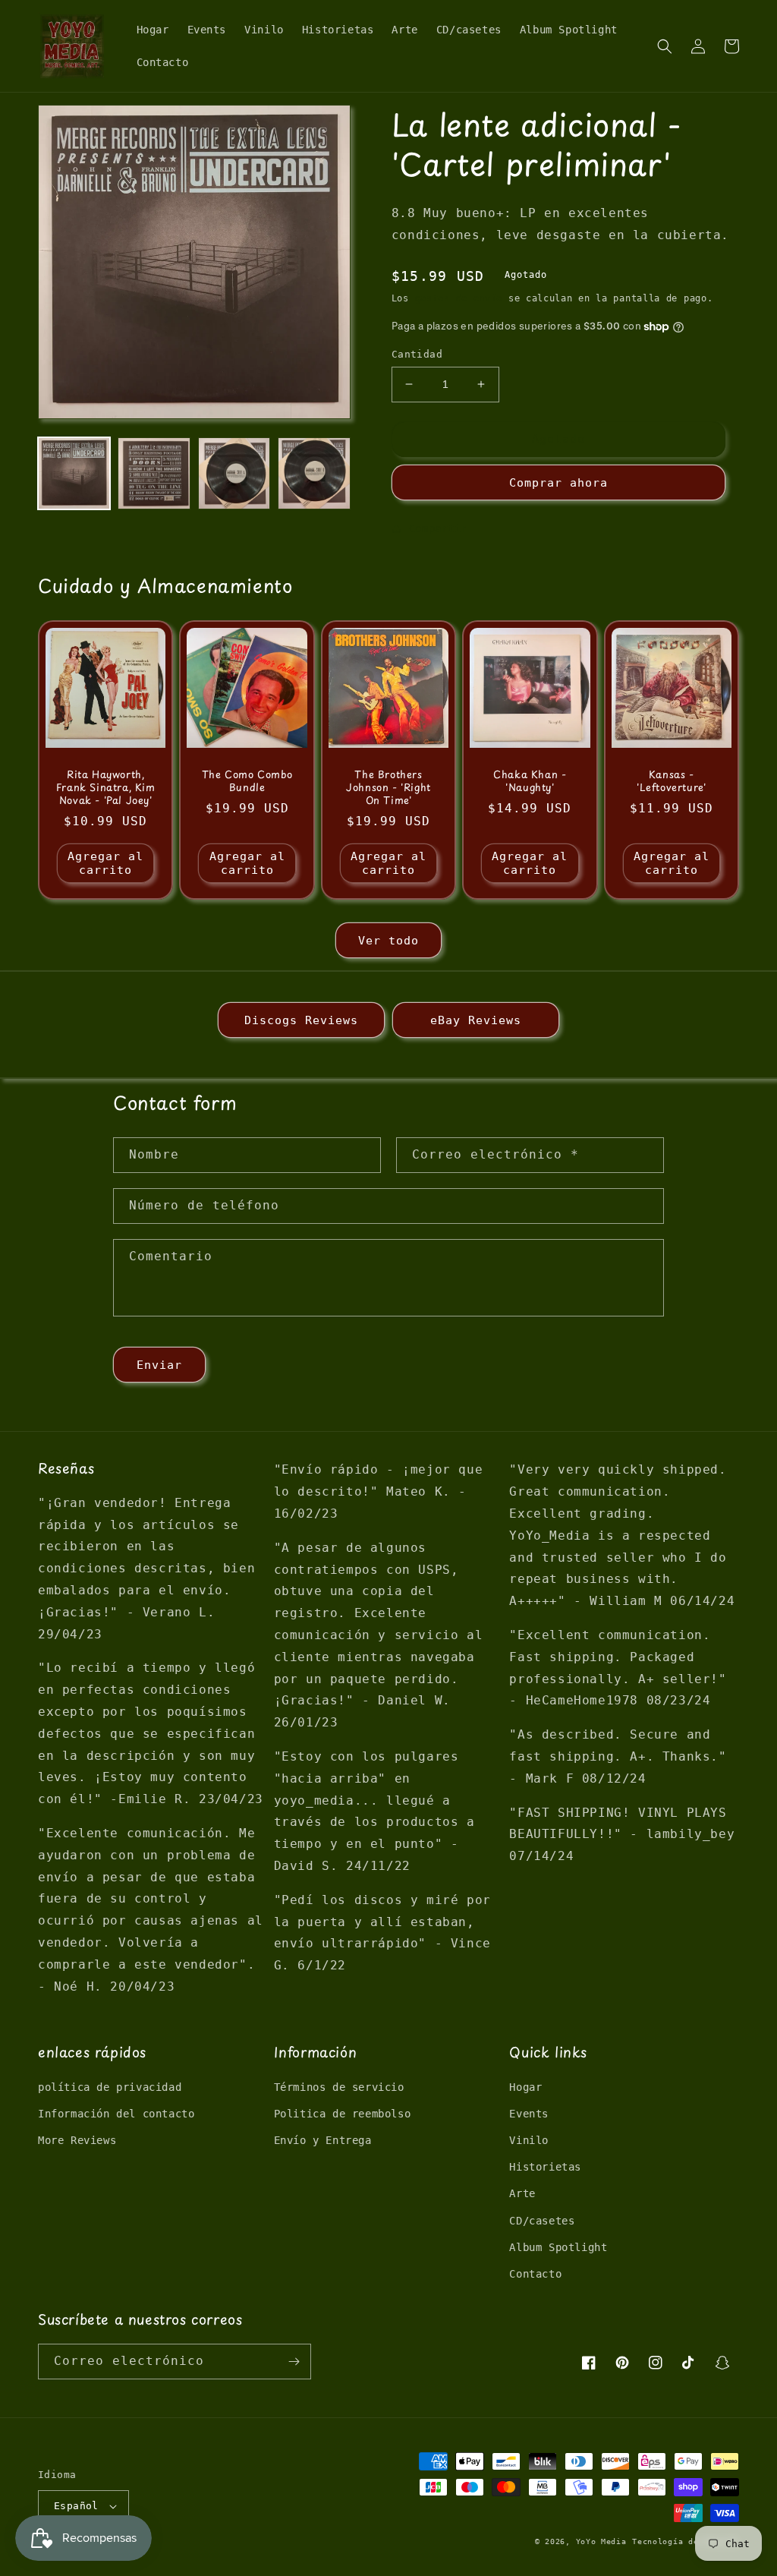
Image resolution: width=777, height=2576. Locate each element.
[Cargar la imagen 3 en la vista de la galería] (234, 473)
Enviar (159, 1365)
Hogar (525, 2087)
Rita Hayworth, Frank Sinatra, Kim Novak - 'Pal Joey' (106, 788)
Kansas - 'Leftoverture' (671, 781)
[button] (665, 46)
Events (529, 2114)
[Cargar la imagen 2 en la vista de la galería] (154, 473)
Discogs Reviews (301, 1020)
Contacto (535, 2274)
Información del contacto (116, 2114)
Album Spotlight (558, 2247)
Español (76, 2506)
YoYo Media (601, 2541)
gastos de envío (459, 298)
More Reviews (77, 2140)
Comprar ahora (558, 483)
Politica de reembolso (343, 2114)
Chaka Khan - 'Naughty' (530, 781)
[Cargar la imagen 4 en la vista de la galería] (314, 473)
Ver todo (388, 941)
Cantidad (417, 354)
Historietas (545, 2167)
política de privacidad (110, 2087)
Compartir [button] (438, 528)
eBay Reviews (476, 1020)
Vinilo (529, 2140)
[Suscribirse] (294, 2362)
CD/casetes (542, 2221)
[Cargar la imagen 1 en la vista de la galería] (74, 473)
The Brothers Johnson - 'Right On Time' (388, 788)
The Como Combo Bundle (247, 781)
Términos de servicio (339, 2087)
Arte (522, 2193)
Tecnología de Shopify (686, 2541)
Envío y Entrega (323, 2140)
